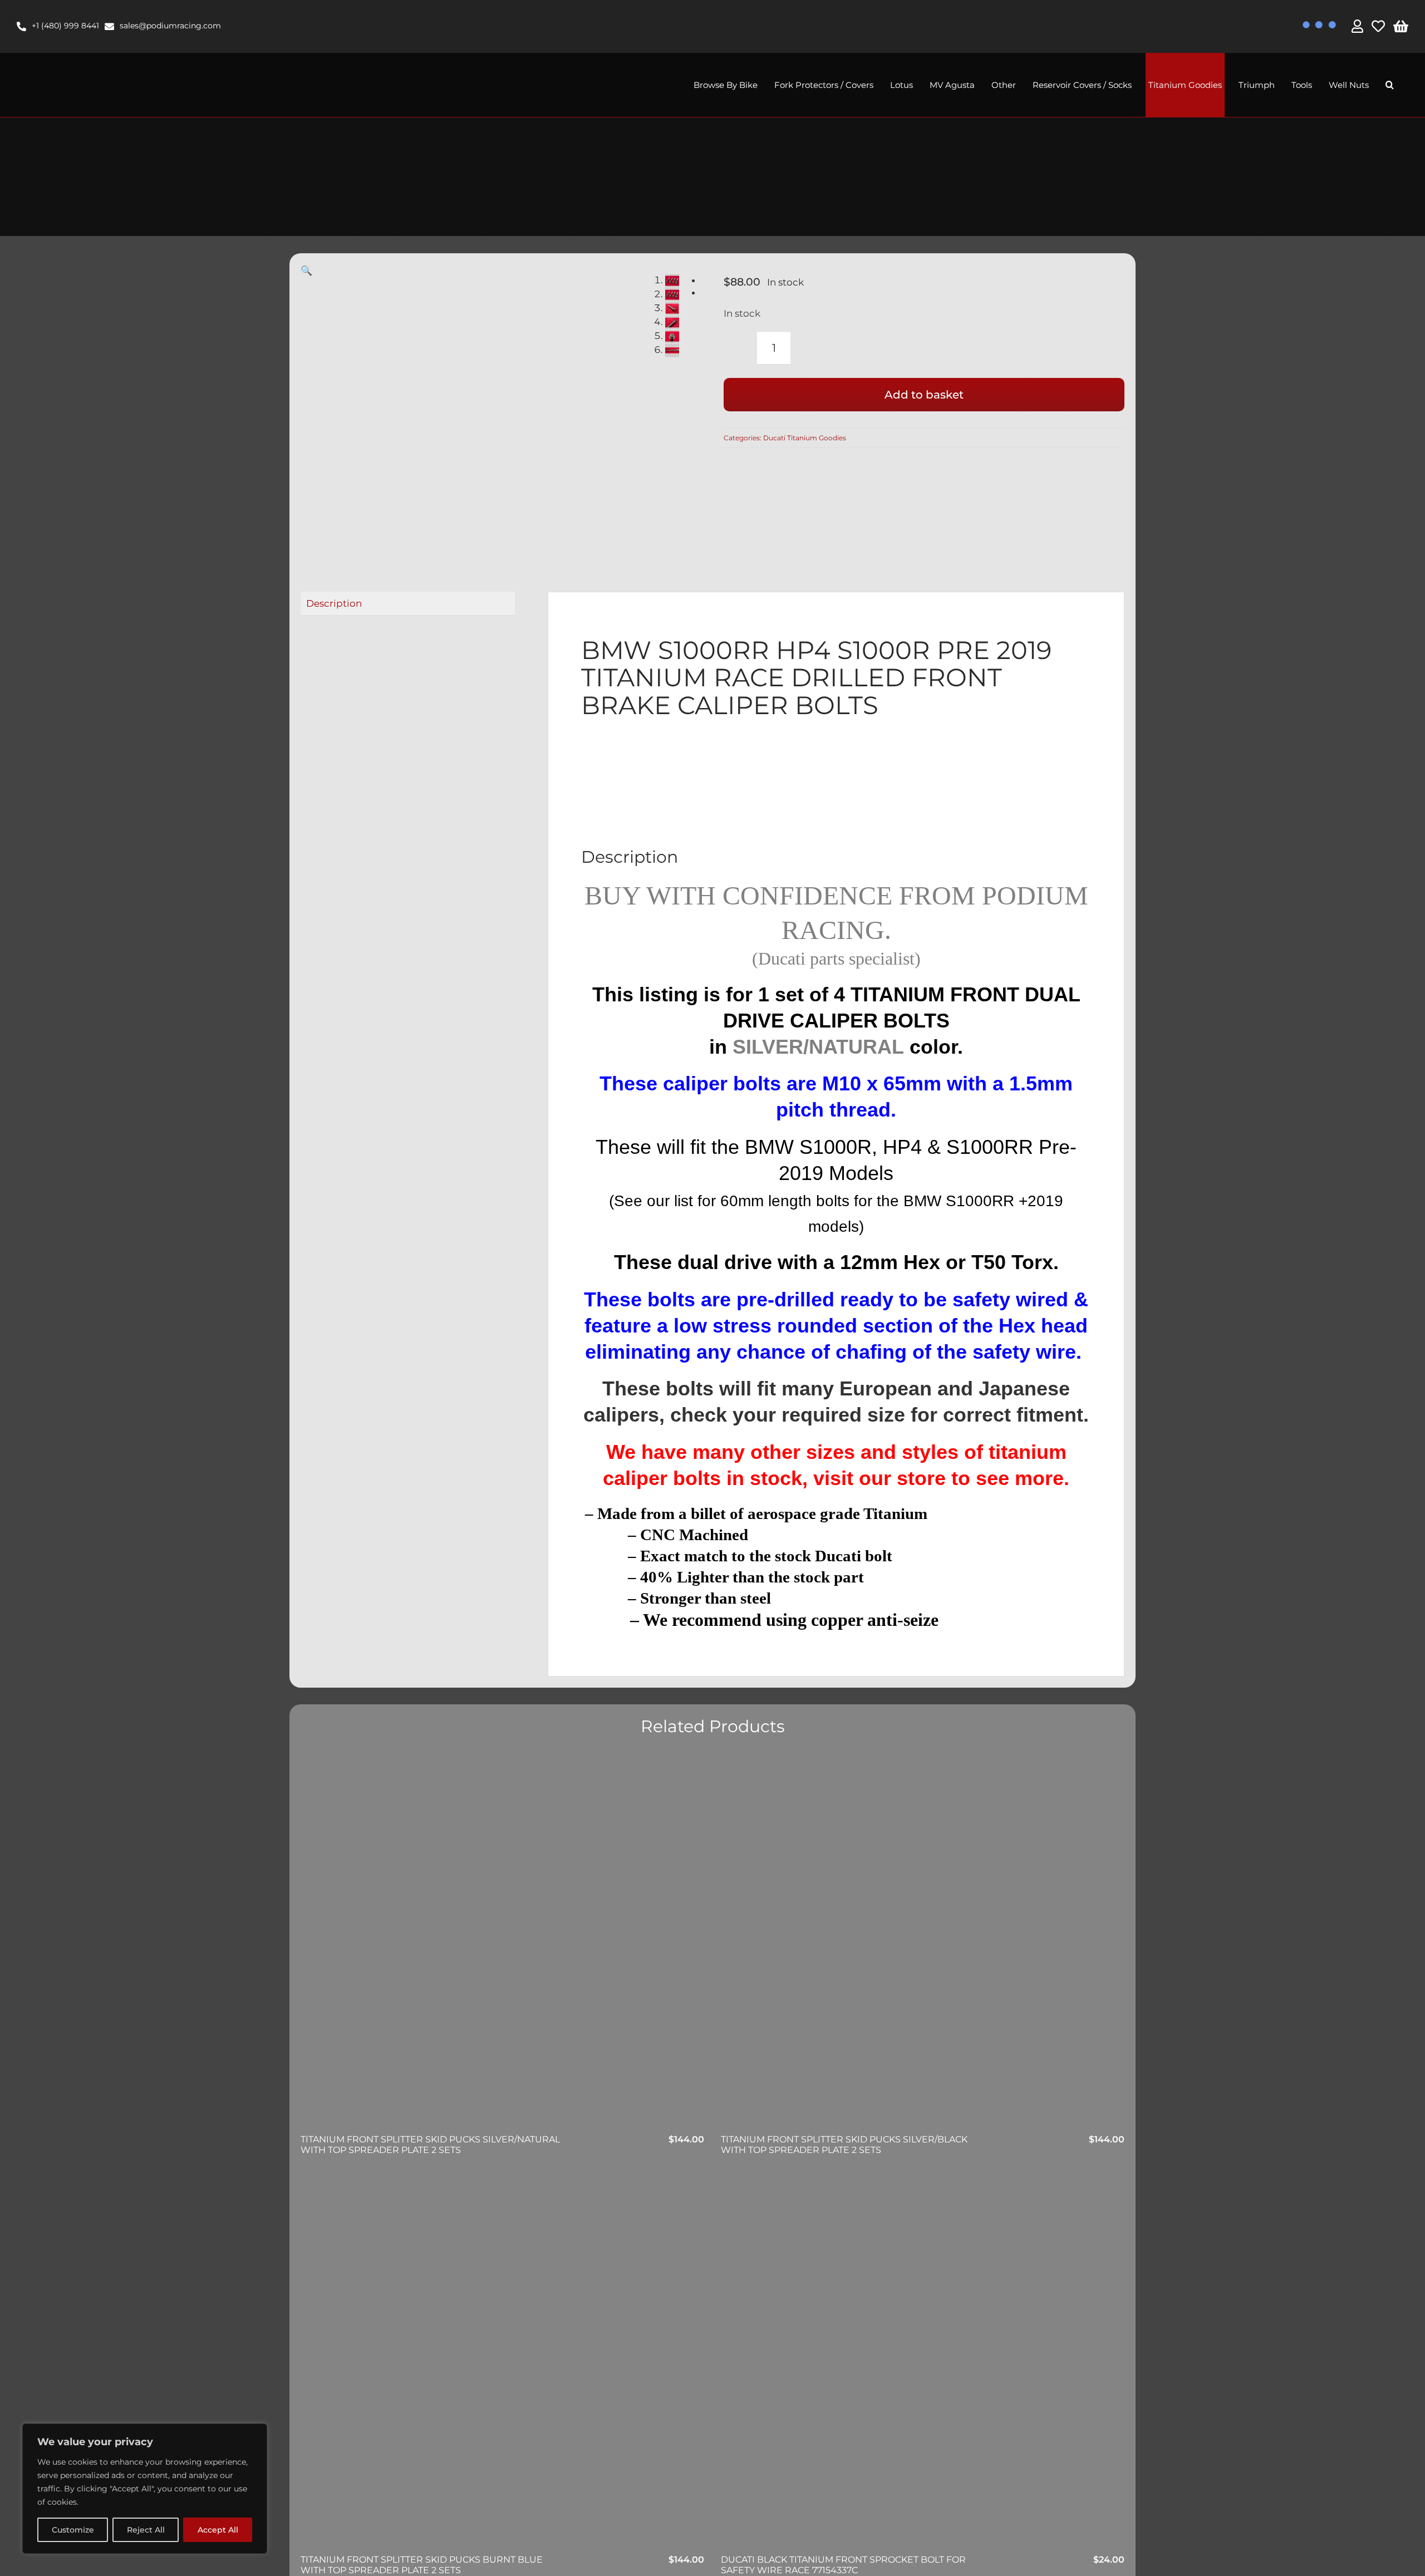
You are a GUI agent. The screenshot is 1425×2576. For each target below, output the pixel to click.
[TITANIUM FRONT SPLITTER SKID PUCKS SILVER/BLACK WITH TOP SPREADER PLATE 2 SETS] (923, 1944)
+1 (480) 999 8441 (65, 26)
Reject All (146, 2530)
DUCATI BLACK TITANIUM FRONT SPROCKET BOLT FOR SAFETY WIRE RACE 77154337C (843, 2565)
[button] (1390, 85)
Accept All (218, 2530)
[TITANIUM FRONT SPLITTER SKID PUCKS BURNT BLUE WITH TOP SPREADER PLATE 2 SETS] (502, 2364)
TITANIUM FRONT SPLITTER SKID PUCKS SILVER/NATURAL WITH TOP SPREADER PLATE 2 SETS (430, 2145)
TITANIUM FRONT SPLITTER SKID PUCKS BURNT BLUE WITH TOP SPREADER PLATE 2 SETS (422, 2565)
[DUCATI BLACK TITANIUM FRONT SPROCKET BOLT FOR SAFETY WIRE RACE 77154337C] (923, 2364)
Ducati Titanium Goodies (805, 438)
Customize (73, 2530)
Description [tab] (334, 603)
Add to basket (924, 395)
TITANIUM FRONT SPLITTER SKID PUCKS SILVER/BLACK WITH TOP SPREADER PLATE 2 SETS (844, 2145)
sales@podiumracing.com (170, 26)
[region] (145, 2489)
